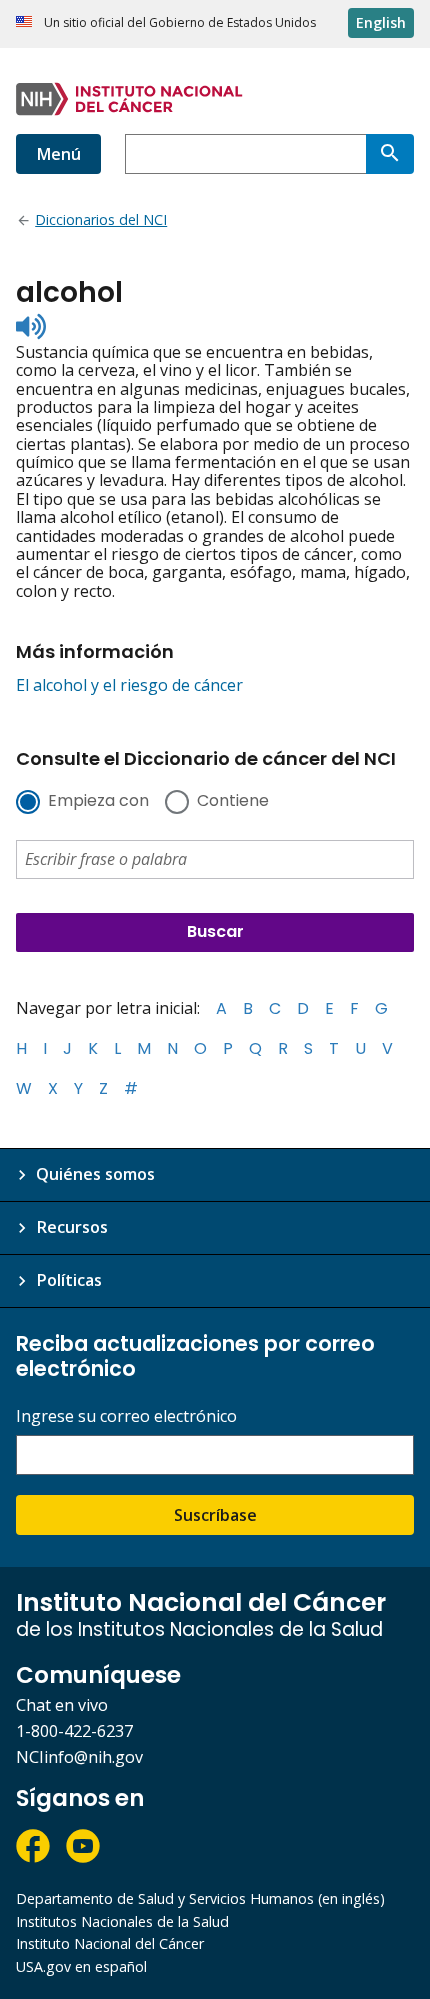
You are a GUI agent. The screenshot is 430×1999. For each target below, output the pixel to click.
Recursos (72, 1227)
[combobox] (245, 154)
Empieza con (98, 802)
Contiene (233, 802)
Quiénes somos (95, 1174)
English (381, 22)
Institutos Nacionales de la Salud (122, 1921)
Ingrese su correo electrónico (126, 1416)
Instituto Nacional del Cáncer (110, 1943)
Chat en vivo (62, 1705)
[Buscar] (390, 154)
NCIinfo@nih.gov (79, 1757)
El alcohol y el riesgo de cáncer (129, 685)
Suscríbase (215, 1515)
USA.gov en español (81, 1966)
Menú (58, 154)
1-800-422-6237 (74, 1731)
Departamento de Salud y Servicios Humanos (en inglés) (200, 1898)
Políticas (69, 1280)
